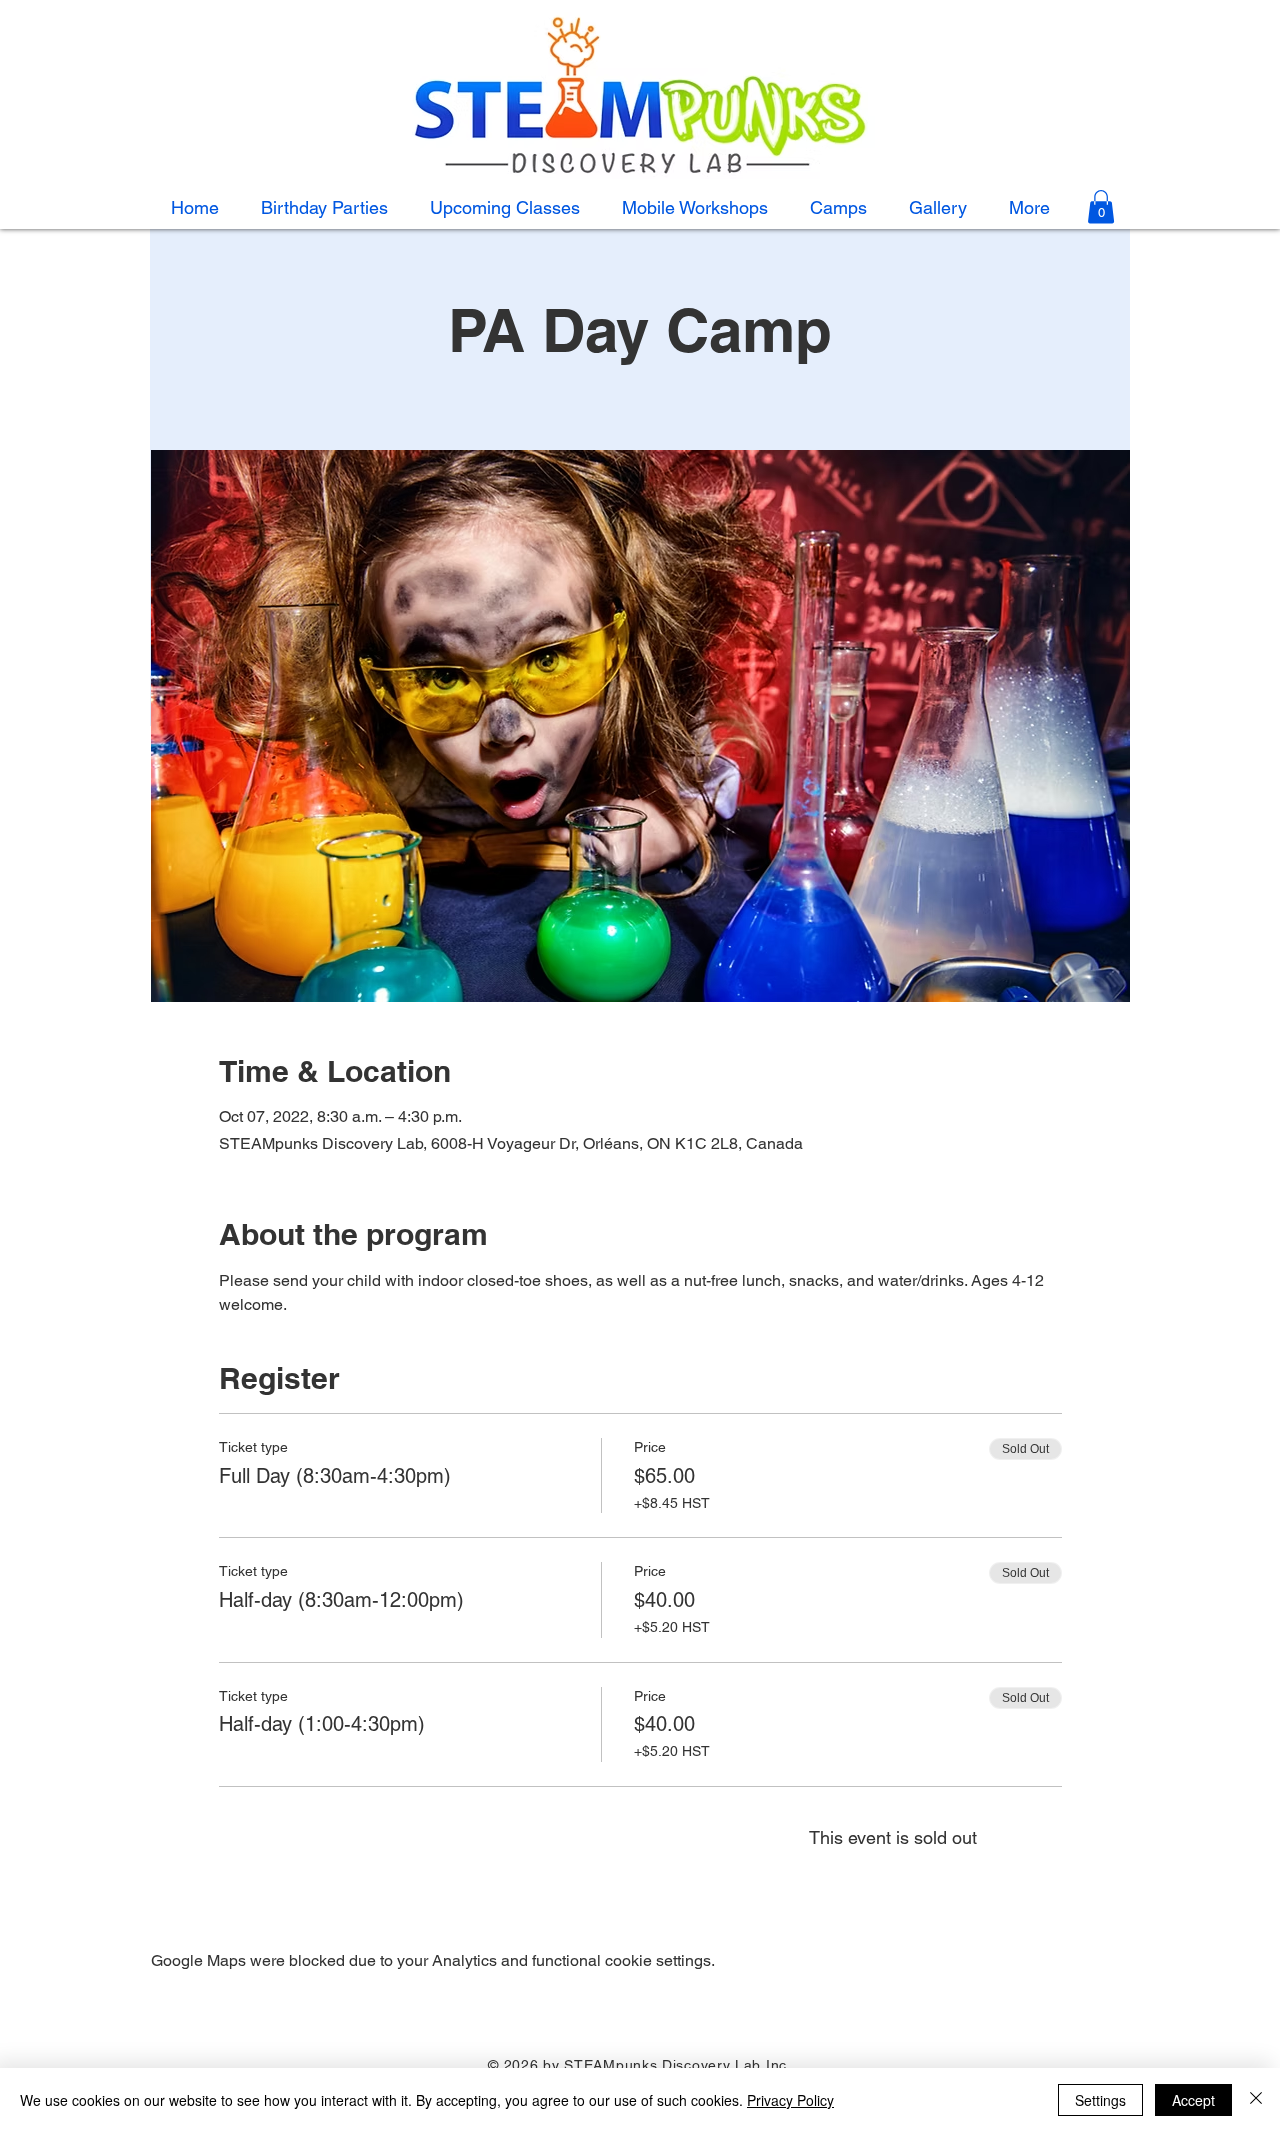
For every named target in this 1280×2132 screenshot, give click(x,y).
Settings (1100, 2100)
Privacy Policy (790, 2100)
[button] (838, 207)
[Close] (1256, 2100)
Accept (1193, 2100)
